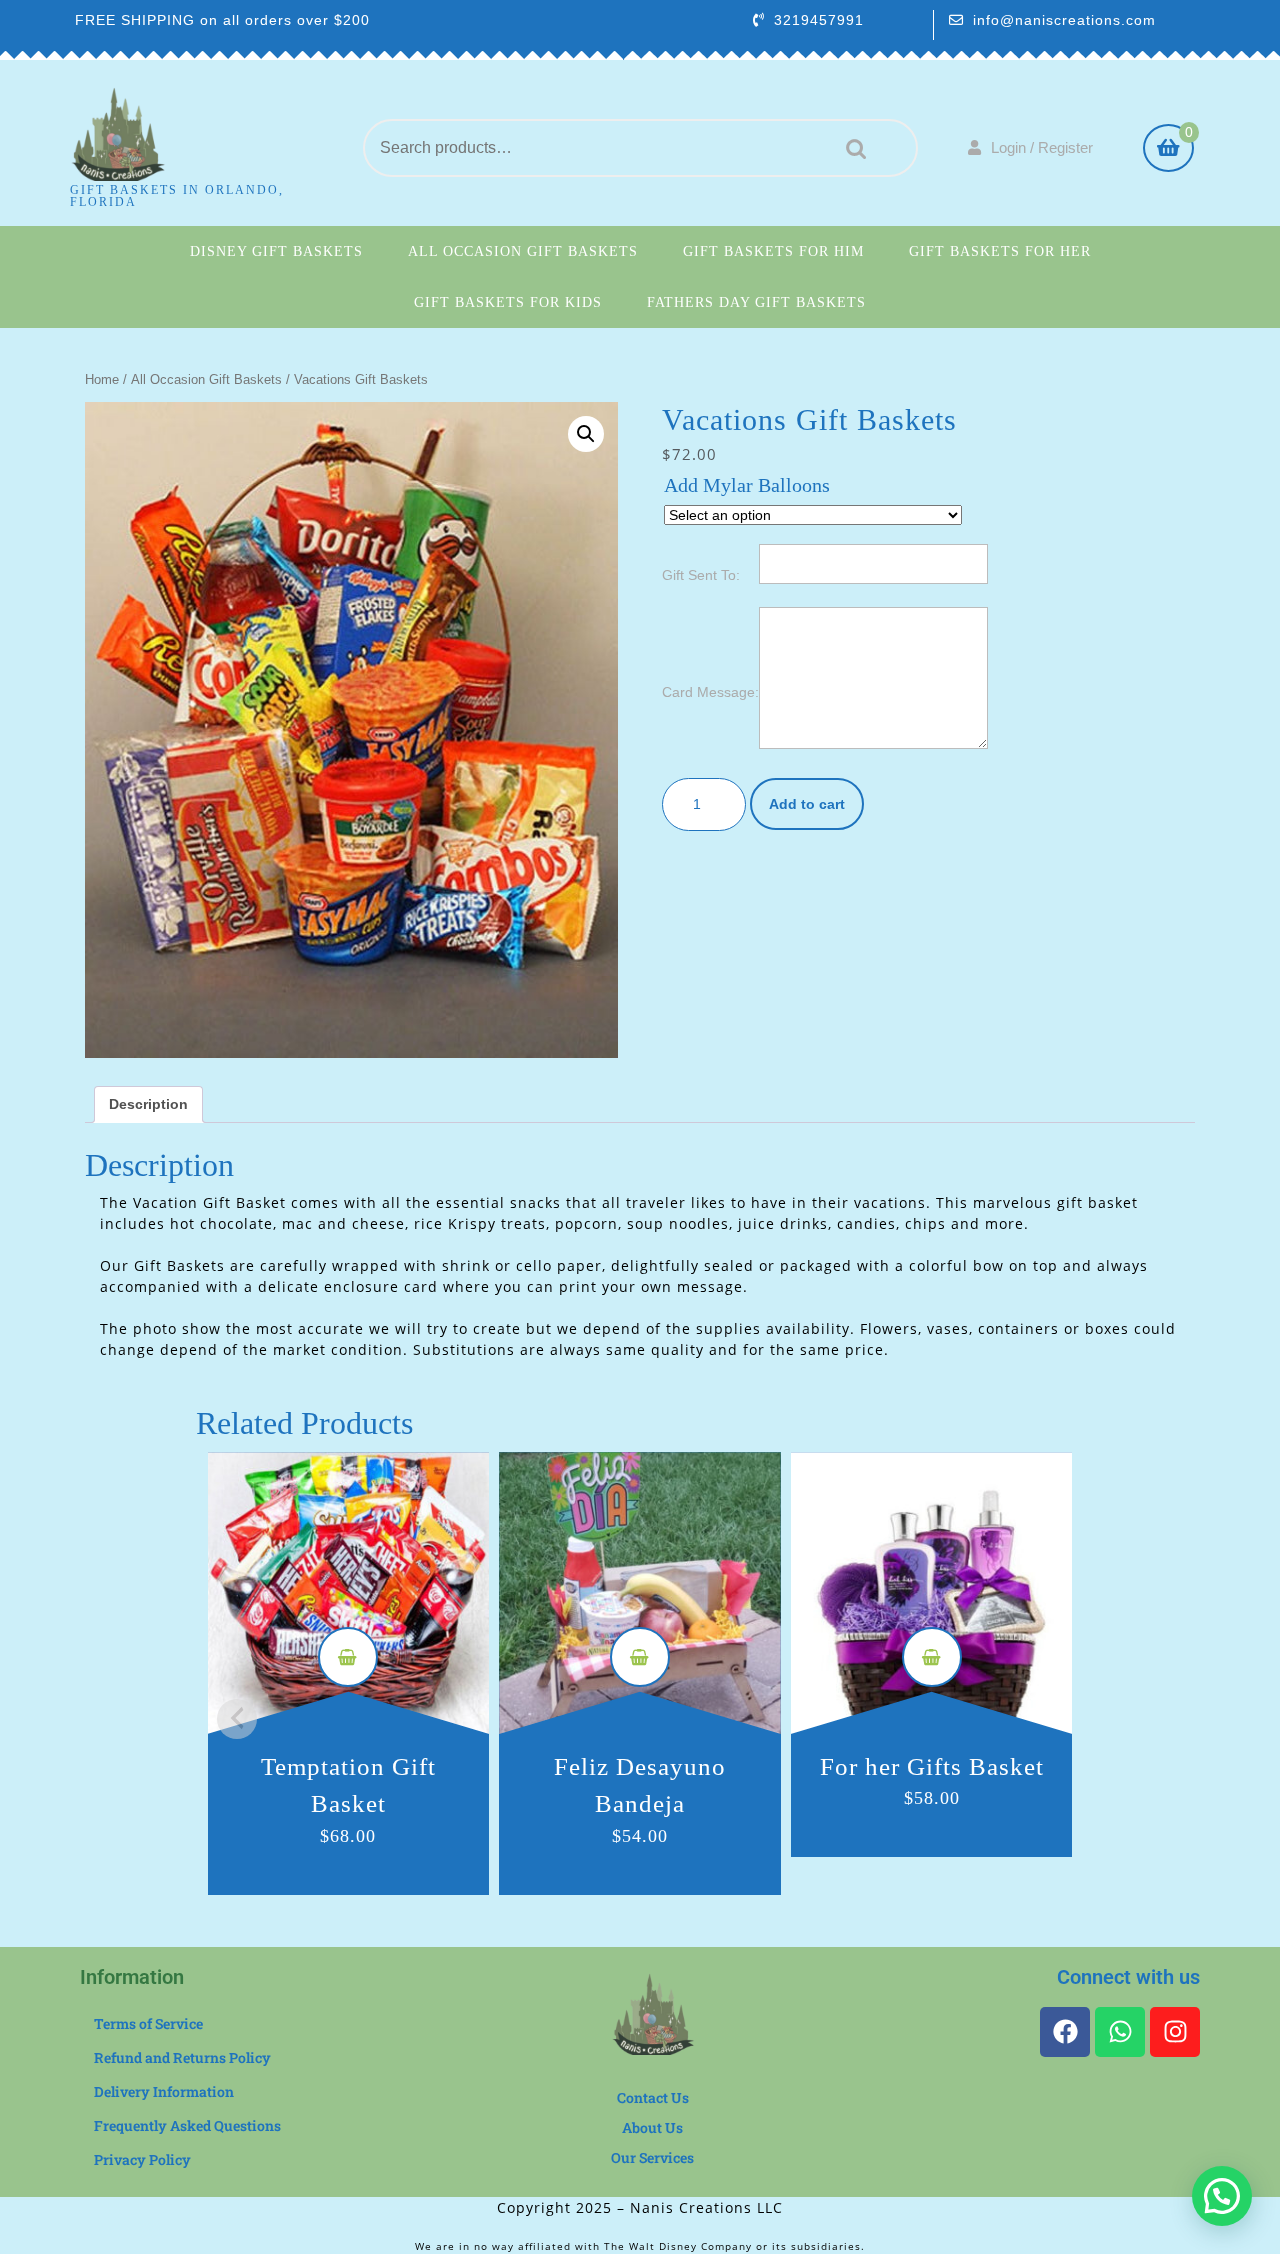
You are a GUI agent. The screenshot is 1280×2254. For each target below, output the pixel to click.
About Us (652, 2127)
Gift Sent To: (701, 575)
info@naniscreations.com (1064, 20)
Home (102, 379)
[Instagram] (1175, 2032)
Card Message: (710, 692)
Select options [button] (348, 1657)
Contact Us (653, 2097)
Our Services (652, 2157)
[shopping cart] (1168, 150)
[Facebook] (1065, 2032)
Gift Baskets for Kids (508, 302)
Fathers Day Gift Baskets (756, 302)
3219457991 (819, 20)
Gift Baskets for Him (773, 251)
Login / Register (1042, 147)
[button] (586, 434)
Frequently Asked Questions (187, 2125)
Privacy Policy (142, 2159)
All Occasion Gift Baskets (523, 251)
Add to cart (807, 804)
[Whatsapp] (1120, 2032)
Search (851, 148)
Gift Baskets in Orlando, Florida (177, 196)
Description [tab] (148, 1104)
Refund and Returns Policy (182, 2057)
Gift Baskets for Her (1000, 251)
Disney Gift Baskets (276, 251)
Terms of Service (148, 2023)
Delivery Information (164, 2091)
